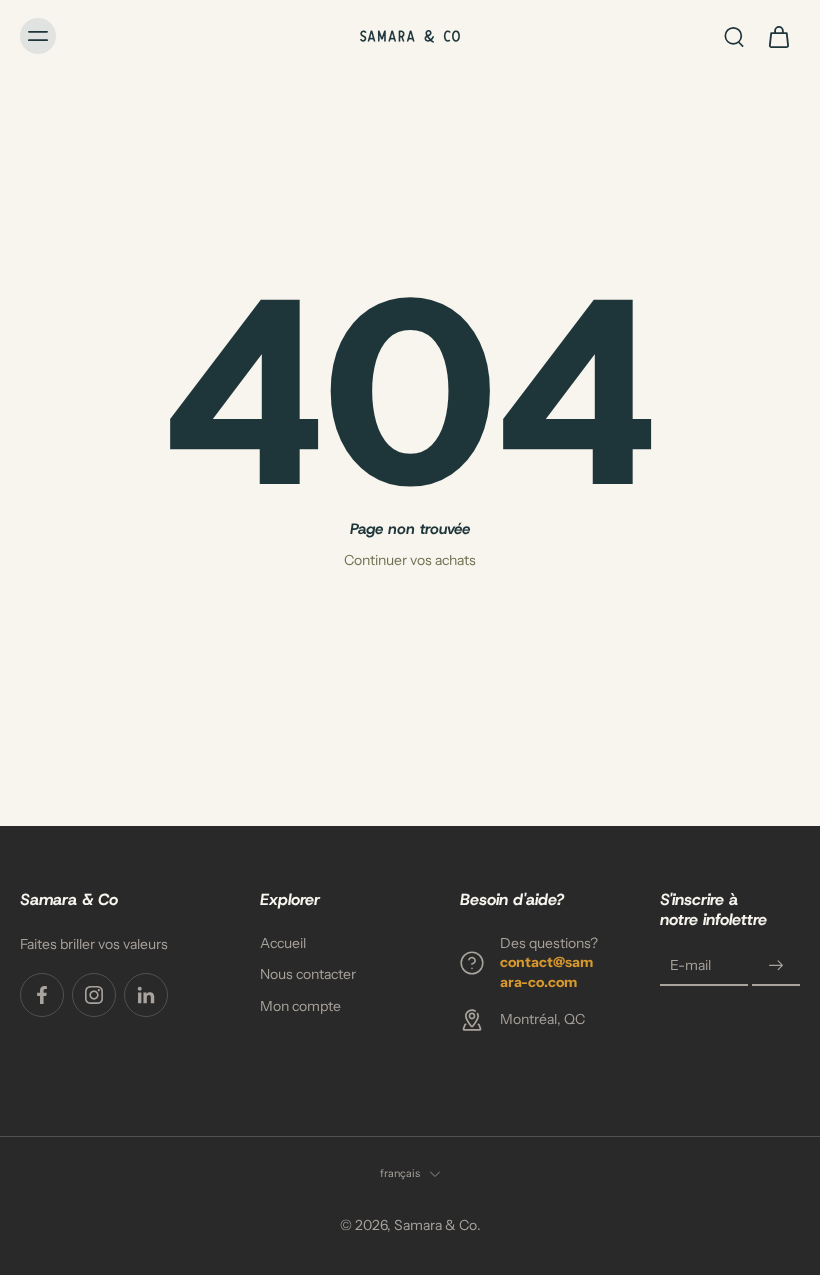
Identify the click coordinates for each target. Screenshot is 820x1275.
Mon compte (300, 1006)
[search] (734, 36)
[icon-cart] (778, 36)
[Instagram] (94, 995)
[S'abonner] (776, 966)
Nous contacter (308, 975)
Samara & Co (435, 1225)
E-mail (690, 966)
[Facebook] (42, 995)
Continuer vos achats (410, 560)
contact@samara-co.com (546, 972)
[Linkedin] (146, 995)
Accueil (283, 943)
